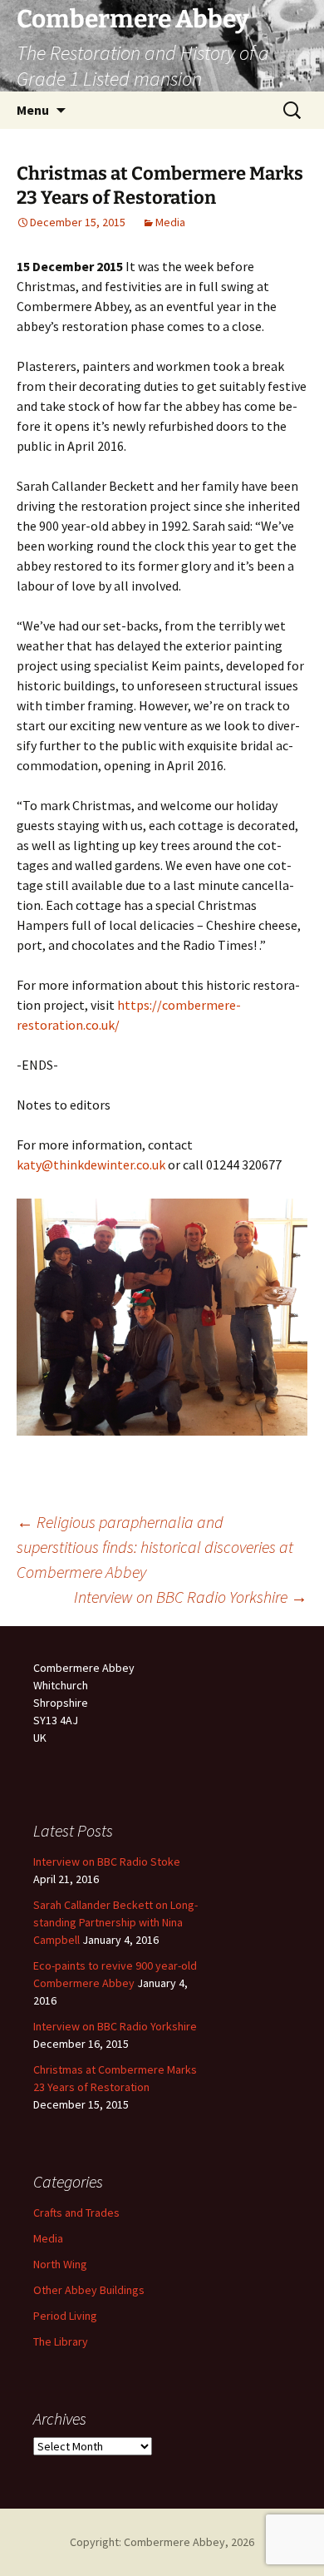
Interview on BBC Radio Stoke (107, 1862)
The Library (61, 2341)
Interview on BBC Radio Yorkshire (191, 1597)
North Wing (60, 2264)
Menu (33, 110)
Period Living (65, 2316)
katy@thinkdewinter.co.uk (91, 1164)
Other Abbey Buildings (89, 2290)
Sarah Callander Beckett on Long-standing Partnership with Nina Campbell (115, 1922)
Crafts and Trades (76, 2213)
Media (170, 222)
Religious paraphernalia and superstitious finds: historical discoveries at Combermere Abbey (155, 1547)
